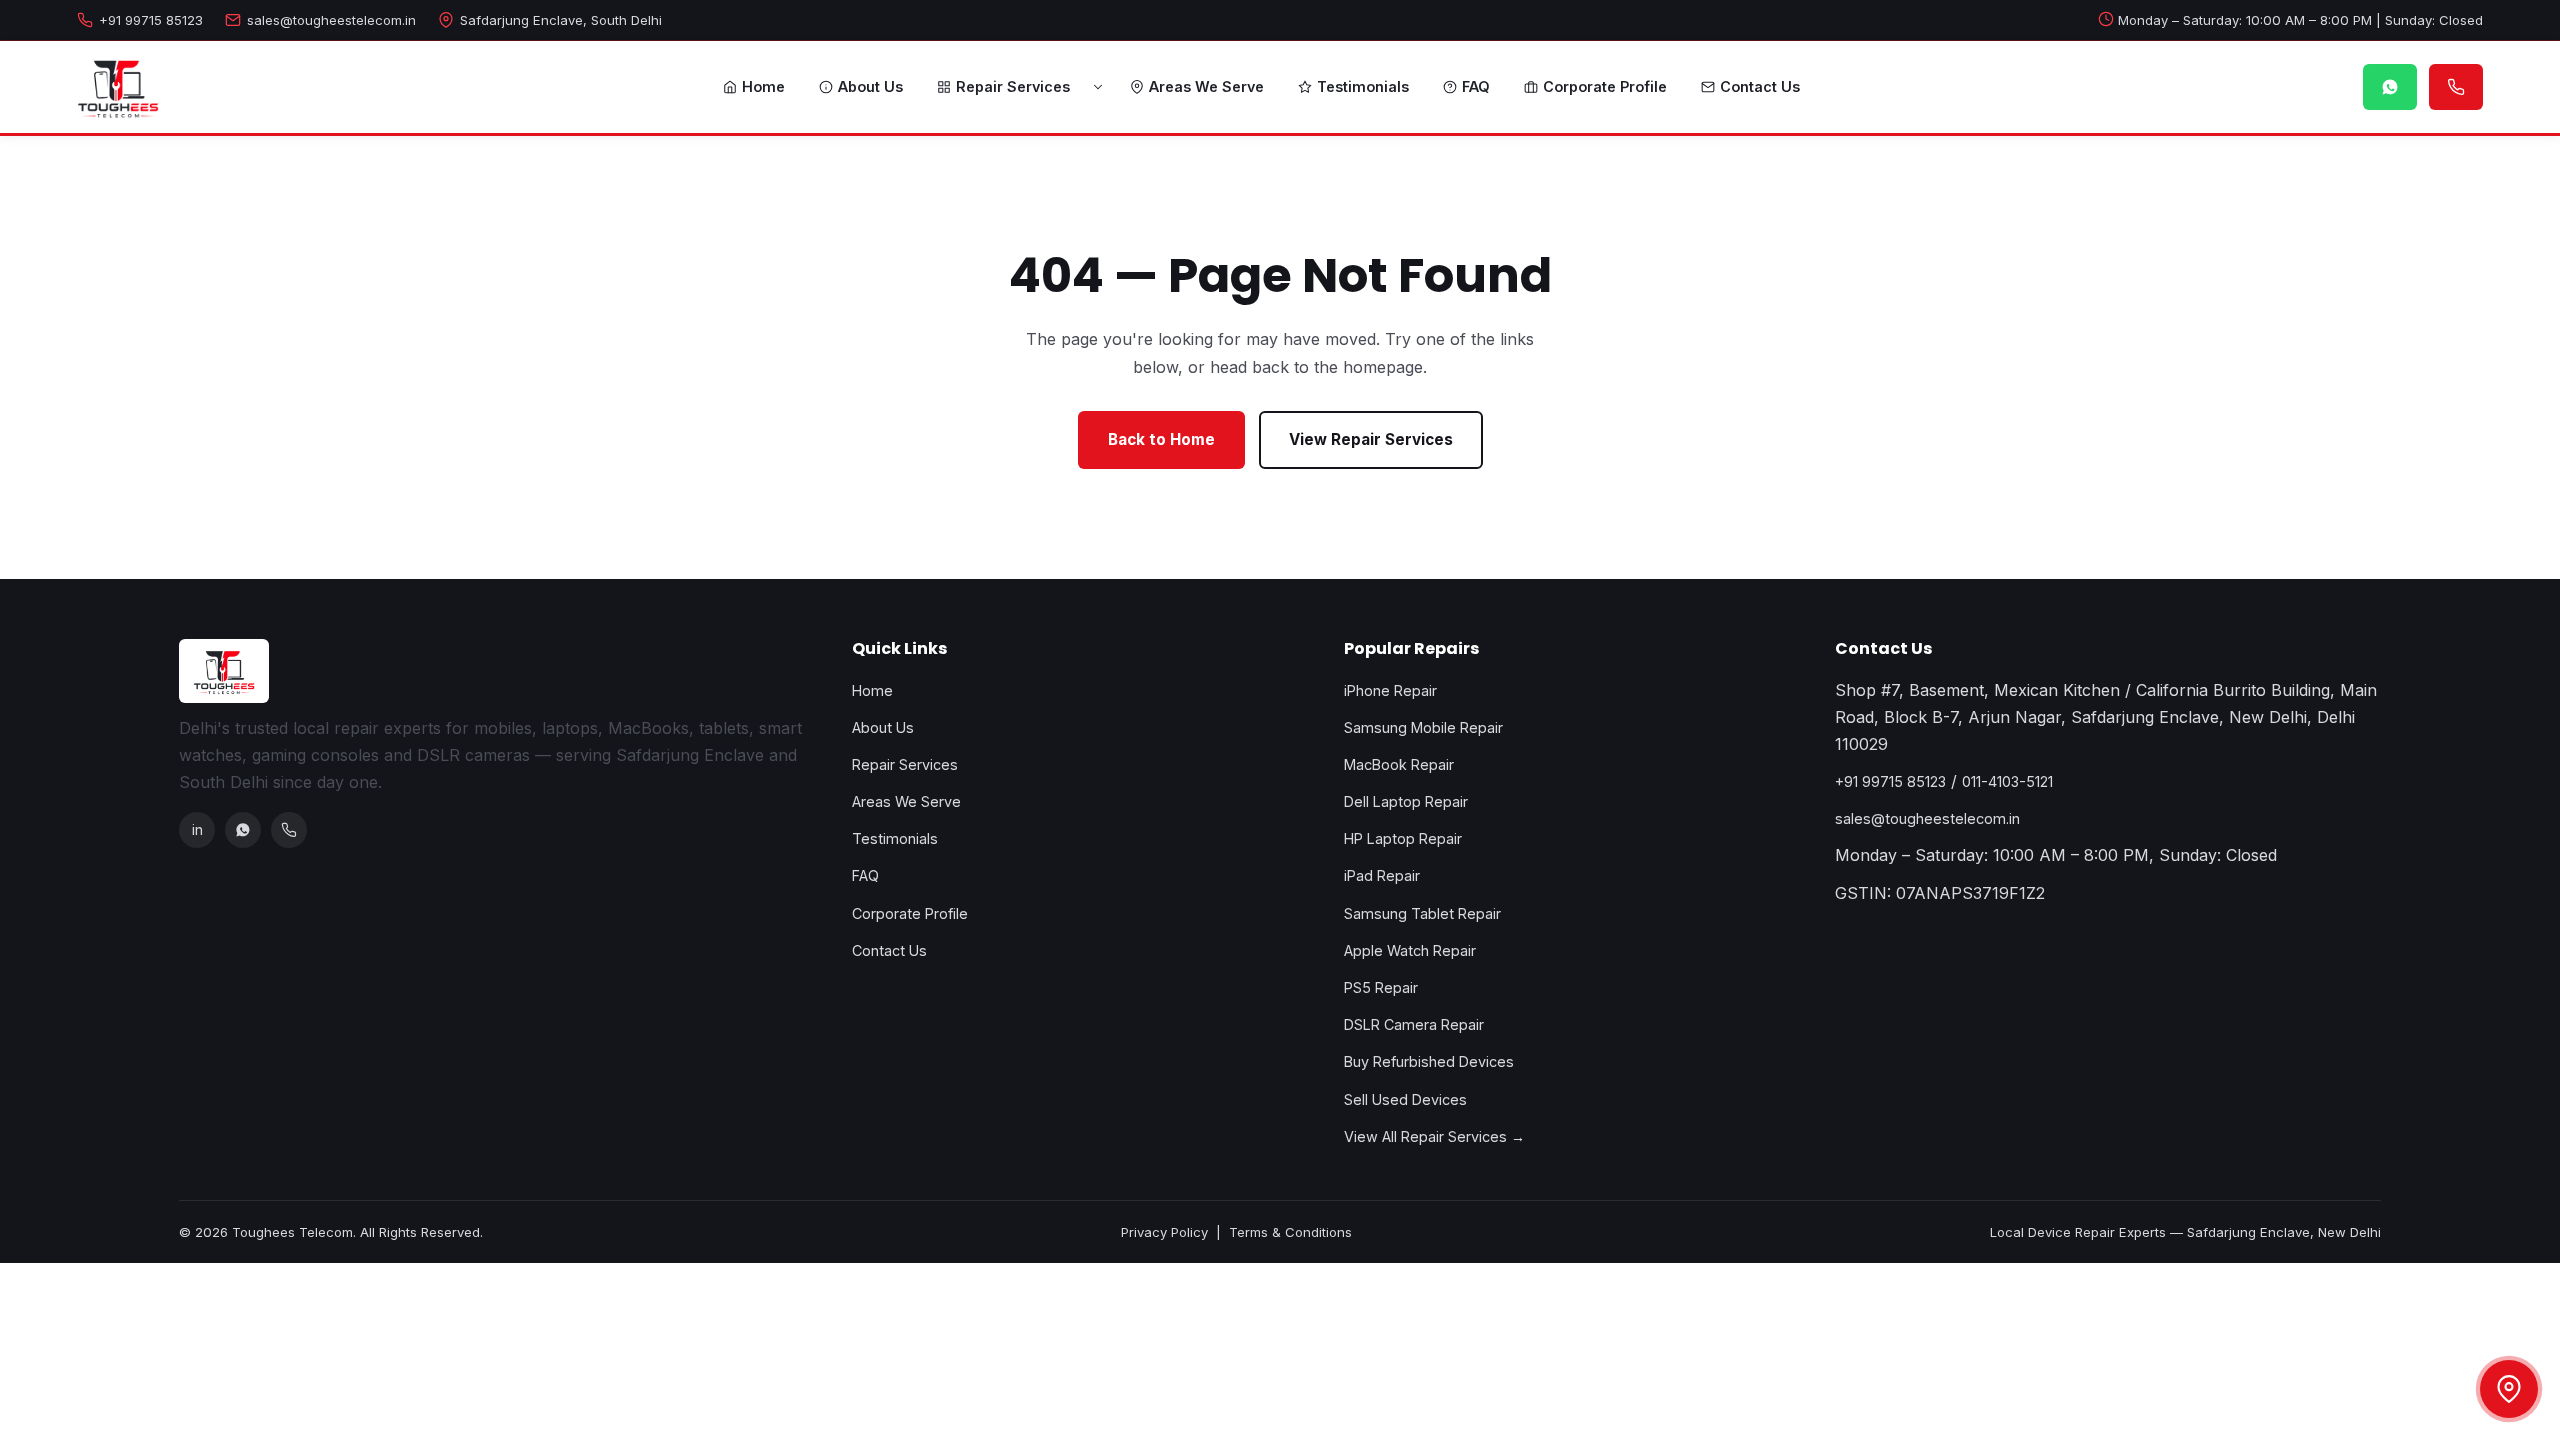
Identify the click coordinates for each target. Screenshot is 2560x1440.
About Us (870, 86)
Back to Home (1161, 439)
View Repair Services (1371, 439)
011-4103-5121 (2007, 781)
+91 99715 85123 (151, 20)
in (197, 829)
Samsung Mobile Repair (1423, 727)
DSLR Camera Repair (1414, 1024)
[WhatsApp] (243, 830)
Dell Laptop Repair (1406, 801)
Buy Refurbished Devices (1429, 1061)
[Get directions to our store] (2509, 1389)
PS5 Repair (1381, 987)
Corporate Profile (1605, 86)
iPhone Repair (1390, 690)
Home (763, 86)
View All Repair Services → (1434, 1136)
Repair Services (1013, 86)
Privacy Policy (1164, 1232)
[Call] (289, 830)
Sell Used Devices (1405, 1099)
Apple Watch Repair (1410, 950)
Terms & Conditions (1290, 1232)
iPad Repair (1382, 875)
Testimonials (1363, 86)
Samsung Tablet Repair (1422, 913)
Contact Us (1760, 86)
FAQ (1476, 86)
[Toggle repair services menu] (1098, 87)
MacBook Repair (1399, 764)
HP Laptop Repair (1403, 838)
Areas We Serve (1206, 86)
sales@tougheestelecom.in (331, 20)
